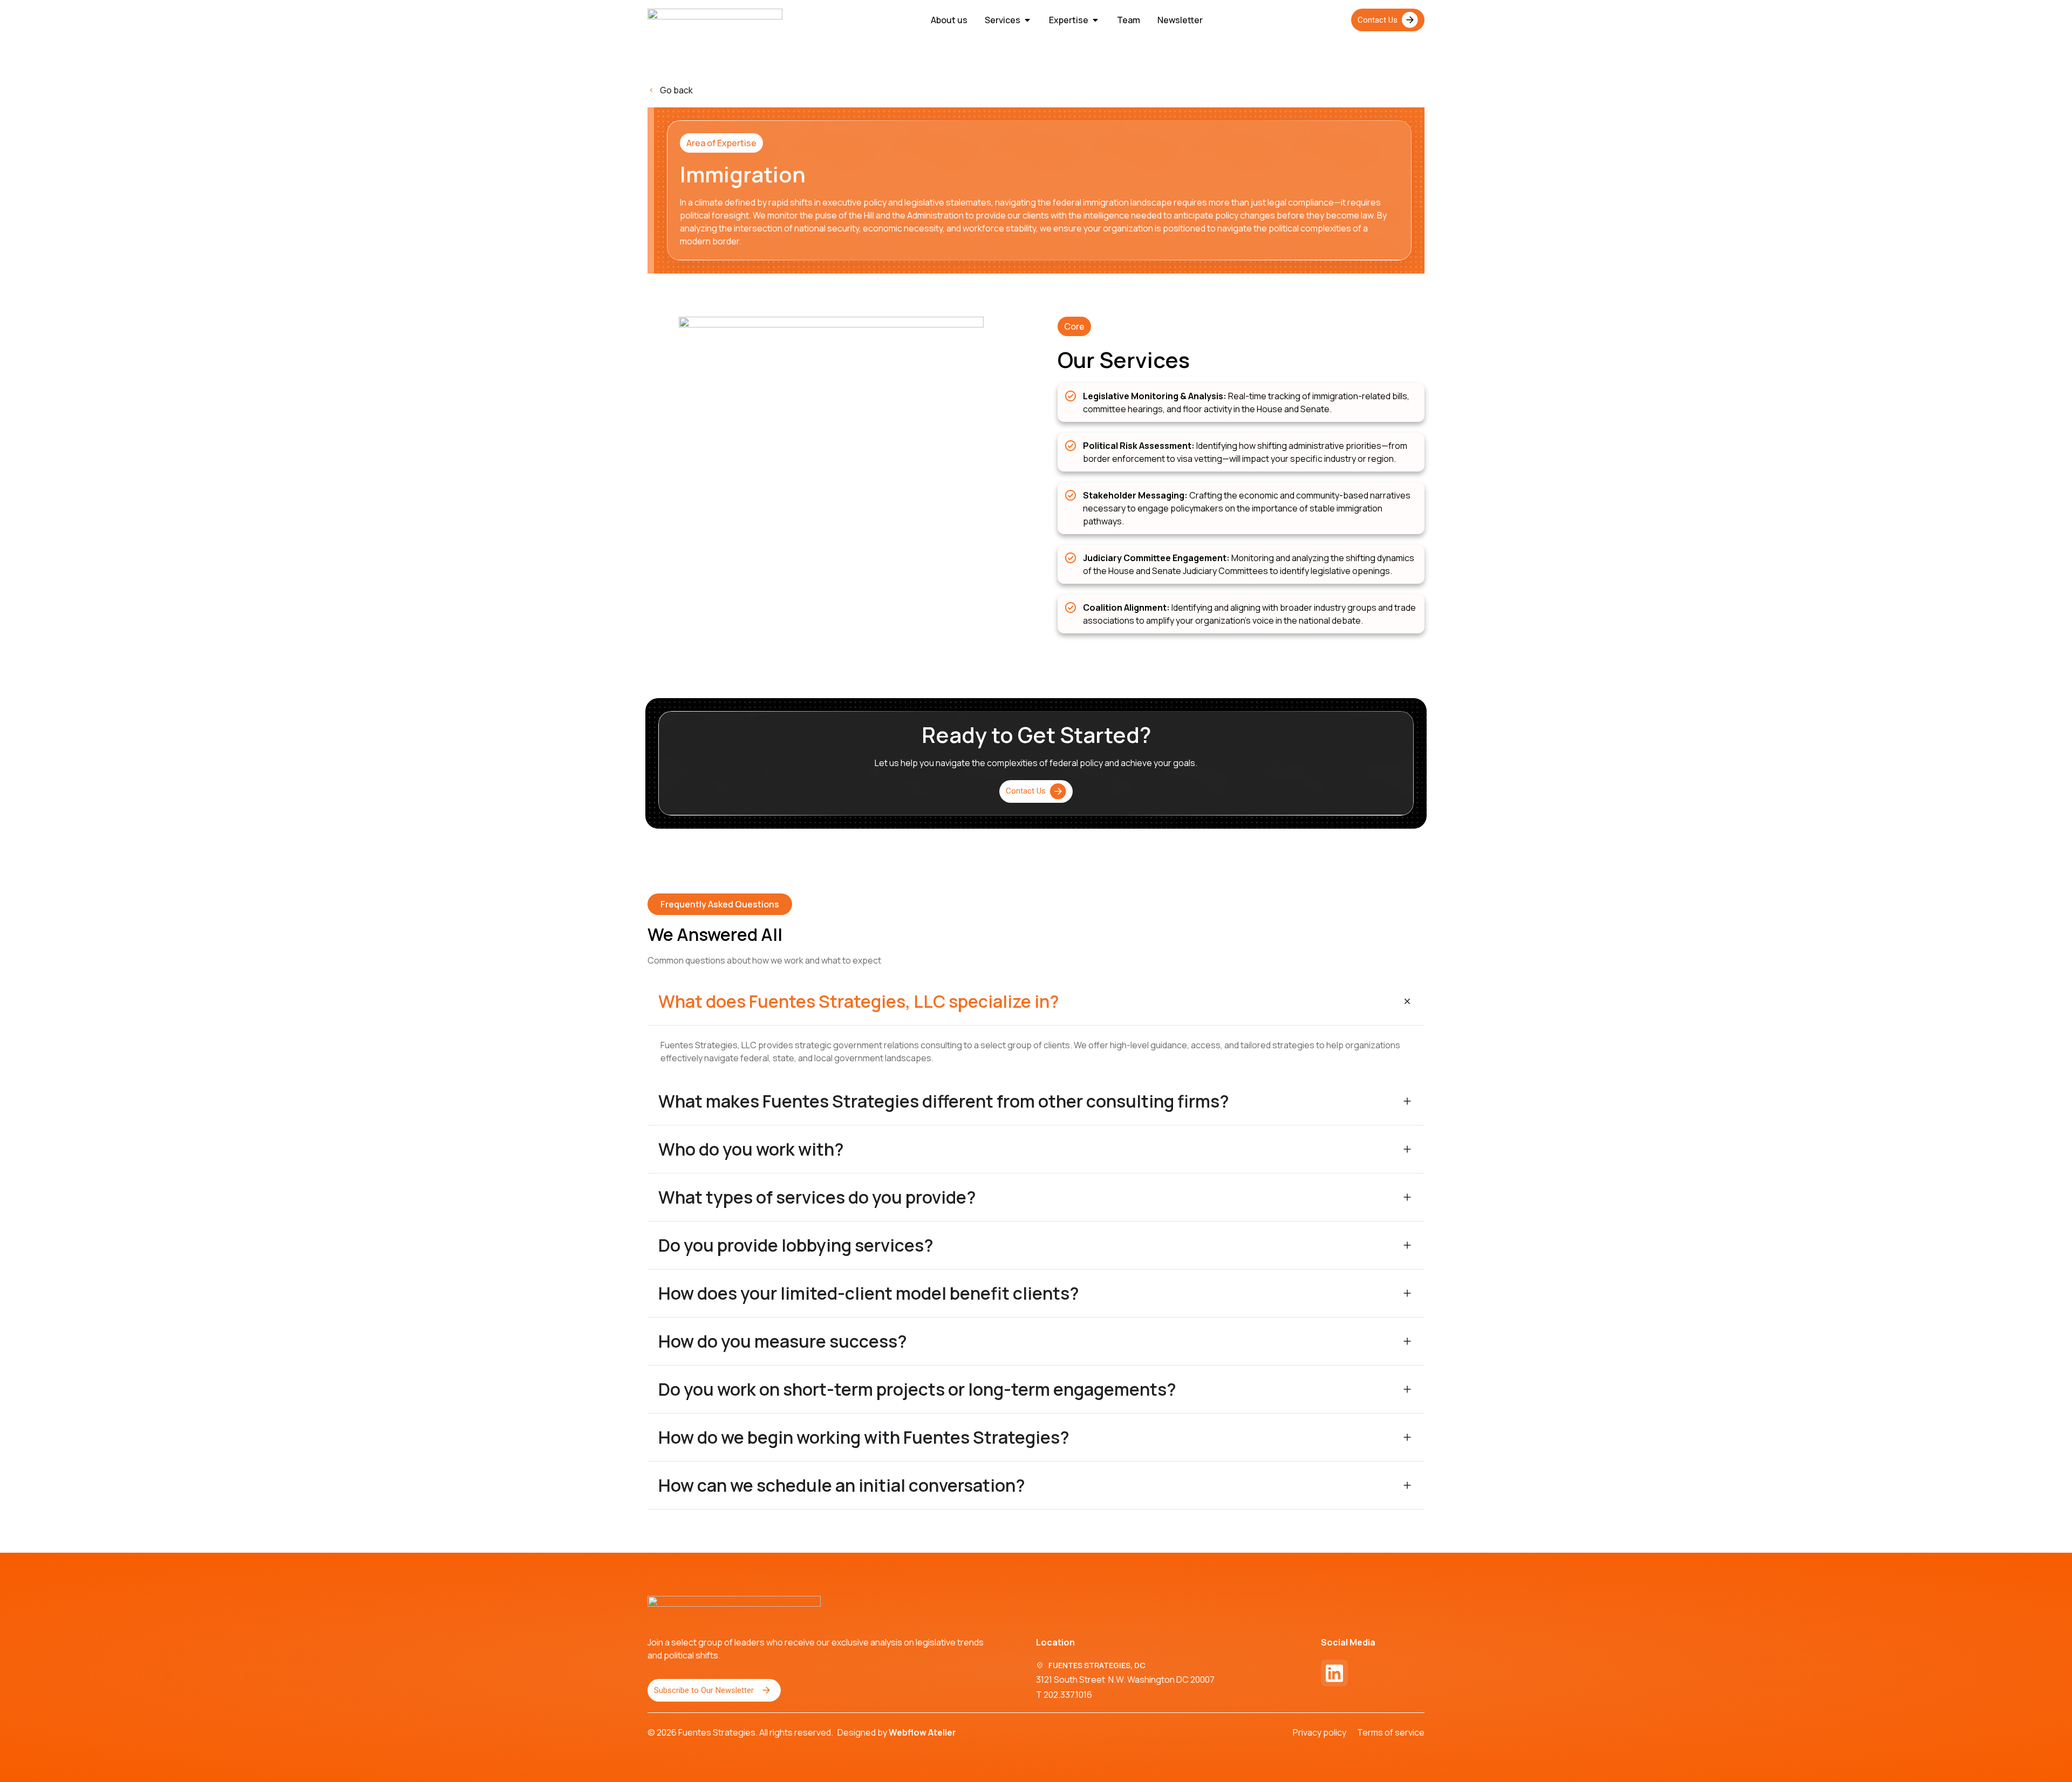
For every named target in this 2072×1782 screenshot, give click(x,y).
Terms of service (1391, 1732)
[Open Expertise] (1095, 20)
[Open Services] (1027, 20)
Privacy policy (1320, 1732)
